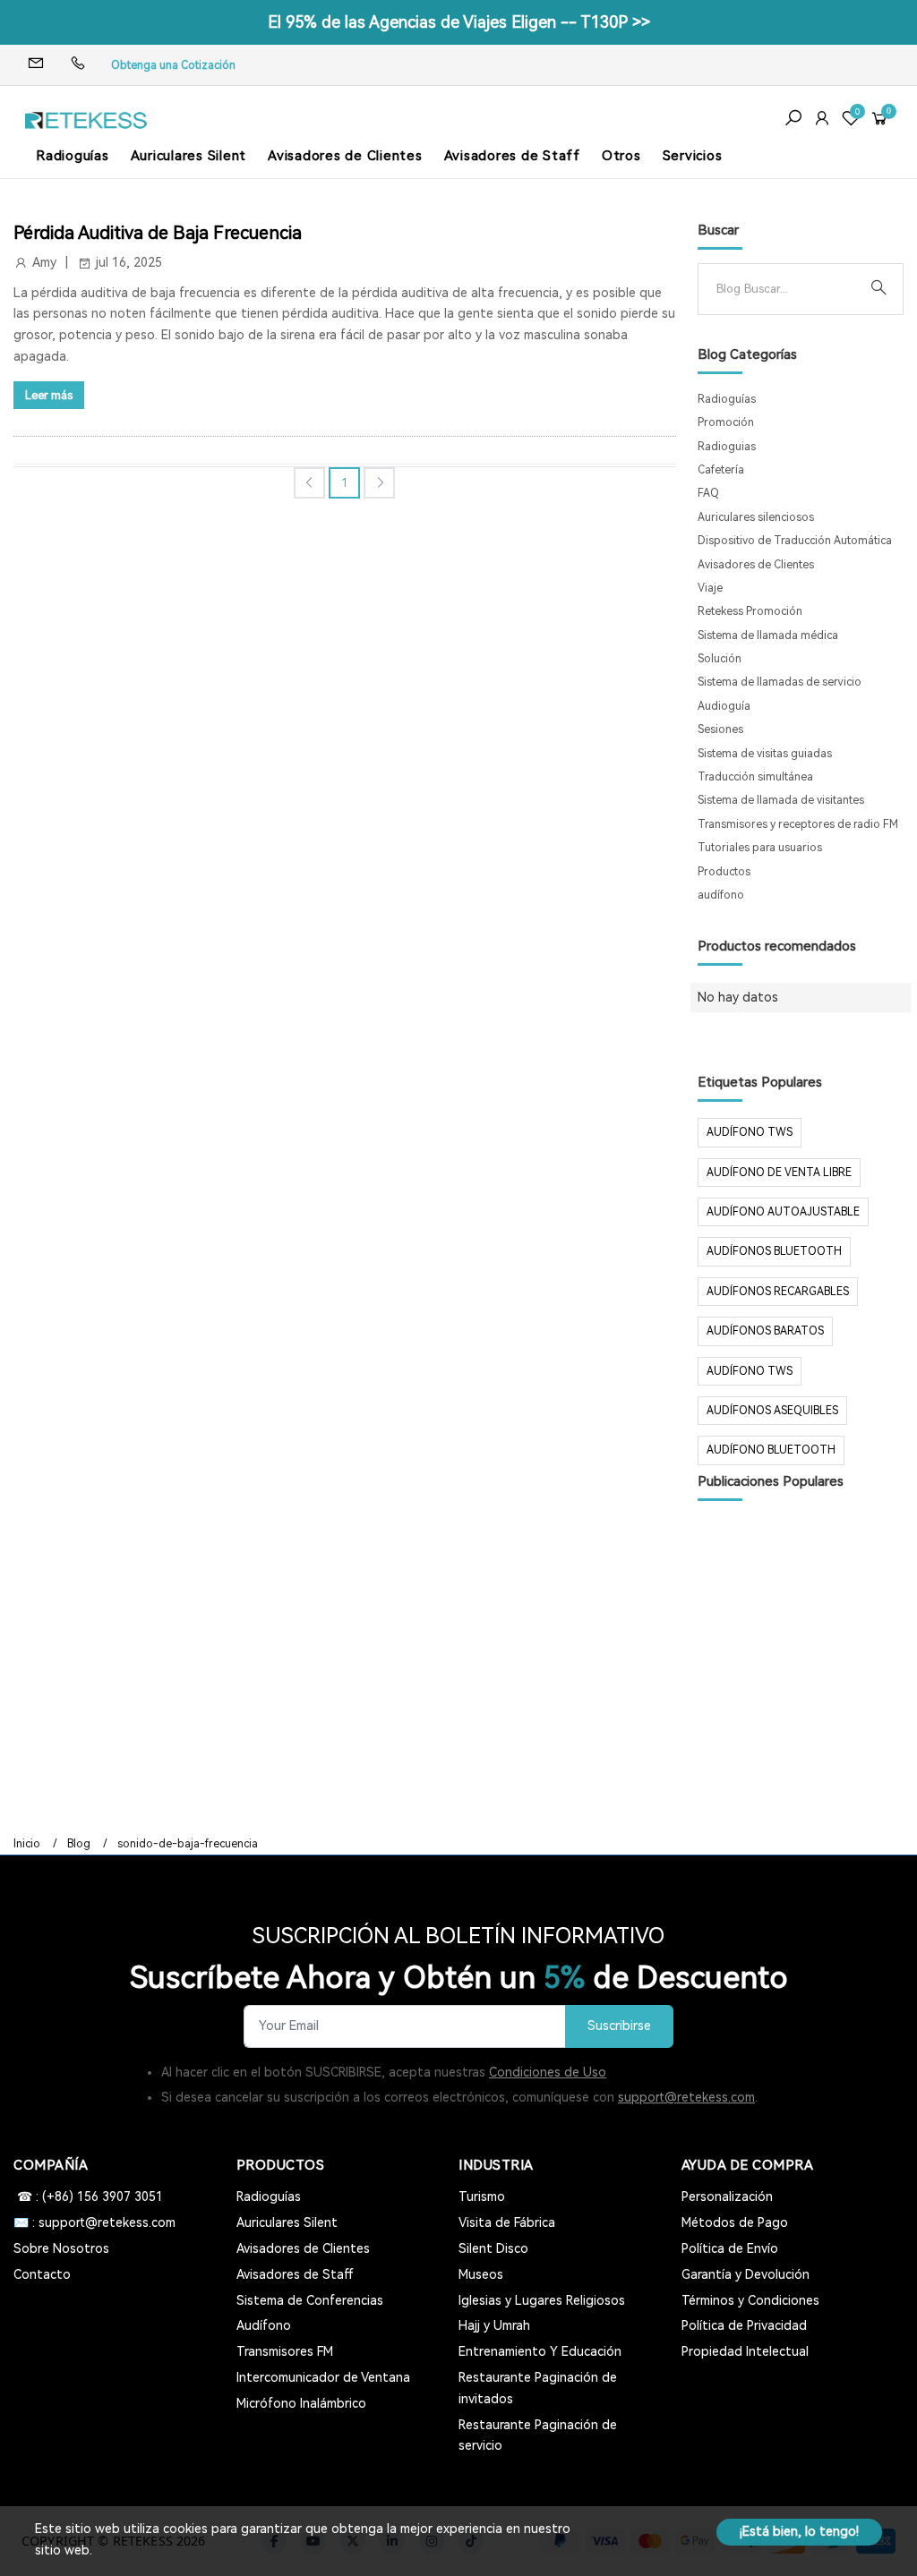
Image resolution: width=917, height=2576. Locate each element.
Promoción (726, 422)
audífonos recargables (778, 1292)
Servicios (693, 156)
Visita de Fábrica (507, 2222)
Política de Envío (730, 2248)
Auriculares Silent (189, 156)
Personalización (727, 2196)
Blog (79, 1844)
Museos (481, 2274)
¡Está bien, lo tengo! (799, 2531)
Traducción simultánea (755, 777)
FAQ (708, 493)
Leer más (49, 395)
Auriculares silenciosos (756, 517)
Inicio (27, 1844)
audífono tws (750, 1371)
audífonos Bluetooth (774, 1251)
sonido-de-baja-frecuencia (188, 1844)
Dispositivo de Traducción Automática (795, 541)
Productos (724, 872)
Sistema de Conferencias (310, 2300)
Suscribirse (619, 2026)
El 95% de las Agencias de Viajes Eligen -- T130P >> (459, 22)
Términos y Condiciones (750, 2300)
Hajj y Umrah (494, 2325)
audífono (721, 895)
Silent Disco (493, 2248)
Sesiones (720, 729)
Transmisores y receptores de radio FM (798, 824)
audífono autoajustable (783, 1212)
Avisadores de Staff (512, 156)
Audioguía (724, 706)
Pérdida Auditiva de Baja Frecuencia (158, 233)
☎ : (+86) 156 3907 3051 (88, 2196)
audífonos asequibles (772, 1411)
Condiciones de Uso (548, 2072)
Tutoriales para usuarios (760, 848)
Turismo (482, 2196)
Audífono (264, 2325)
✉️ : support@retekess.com (94, 2222)
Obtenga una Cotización (173, 65)
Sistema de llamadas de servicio (780, 682)
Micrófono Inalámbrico (301, 2403)
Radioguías (73, 156)
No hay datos (738, 997)
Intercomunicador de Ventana (323, 2377)
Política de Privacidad (744, 2325)
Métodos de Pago (735, 2222)
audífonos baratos (765, 1331)
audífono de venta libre (779, 1173)
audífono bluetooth (771, 1450)
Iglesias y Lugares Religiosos (542, 2300)
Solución (720, 659)
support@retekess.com (686, 2097)
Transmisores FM (285, 2351)
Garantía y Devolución (746, 2274)
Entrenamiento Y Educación (540, 2351)
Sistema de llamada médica (768, 635)
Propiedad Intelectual (745, 2351)
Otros (621, 156)
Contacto (42, 2274)
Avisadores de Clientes (345, 156)
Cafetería (721, 470)
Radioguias (727, 447)
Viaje (710, 588)
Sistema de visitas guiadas (765, 754)
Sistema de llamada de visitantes (781, 800)
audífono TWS (750, 1132)
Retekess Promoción (750, 611)
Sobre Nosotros (61, 2248)
